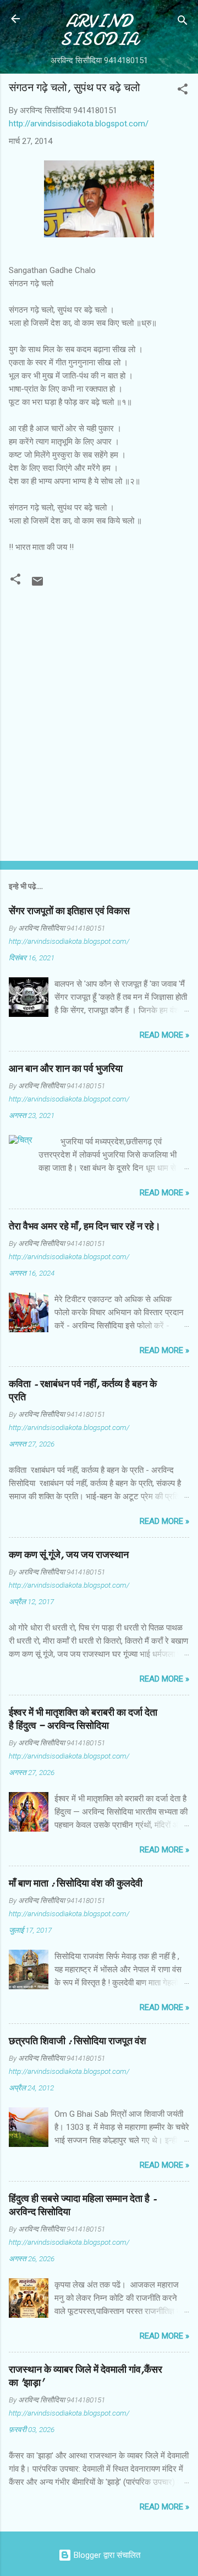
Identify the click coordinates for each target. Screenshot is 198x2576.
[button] (183, 91)
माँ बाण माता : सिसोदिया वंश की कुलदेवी (76, 1884)
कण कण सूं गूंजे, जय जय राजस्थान (69, 1555)
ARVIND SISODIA (99, 30)
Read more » (164, 1035)
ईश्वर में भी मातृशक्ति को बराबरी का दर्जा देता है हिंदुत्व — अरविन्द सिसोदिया (83, 1719)
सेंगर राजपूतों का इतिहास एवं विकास (69, 911)
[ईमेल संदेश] (37, 585)
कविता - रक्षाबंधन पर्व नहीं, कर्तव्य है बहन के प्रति (83, 1391)
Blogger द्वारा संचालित (106, 2555)
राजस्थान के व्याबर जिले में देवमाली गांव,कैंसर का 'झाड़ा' (86, 2376)
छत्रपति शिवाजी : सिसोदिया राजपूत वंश (78, 2041)
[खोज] (183, 22)
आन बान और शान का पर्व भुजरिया (66, 1069)
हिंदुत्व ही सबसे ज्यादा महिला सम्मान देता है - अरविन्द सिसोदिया (83, 2205)
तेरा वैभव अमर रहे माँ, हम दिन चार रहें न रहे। (85, 1226)
